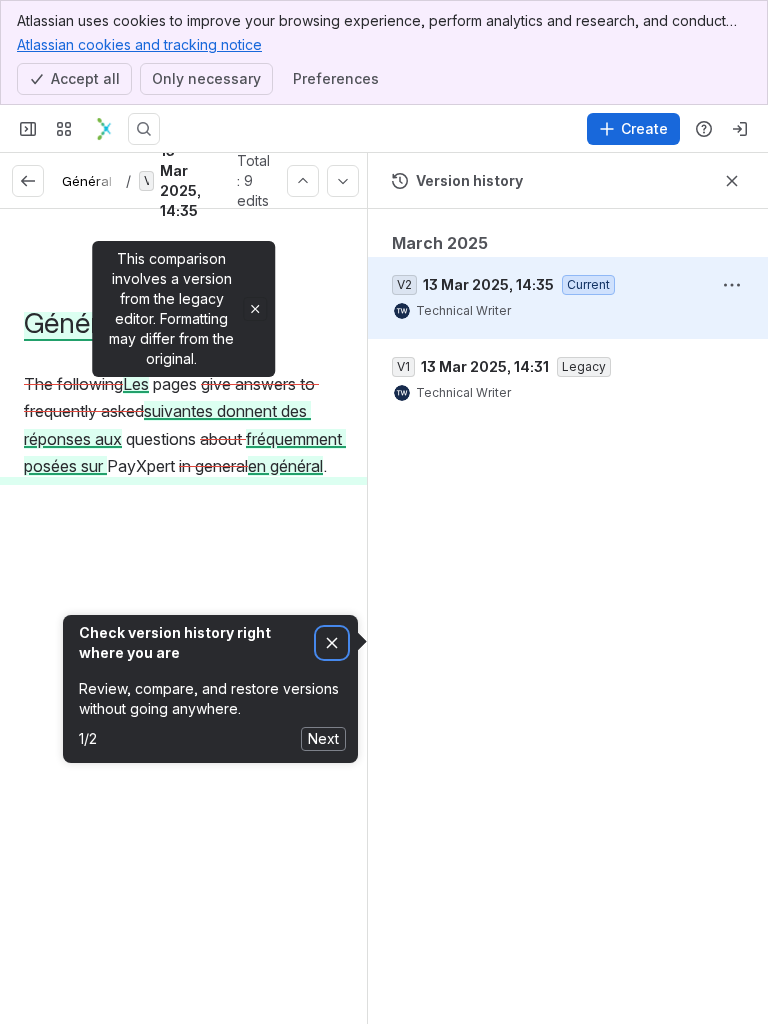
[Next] (343, 181)
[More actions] (732, 285)
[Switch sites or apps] (64, 129)
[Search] (144, 129)
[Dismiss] (332, 643)
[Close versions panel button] (732, 181)
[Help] (704, 129)
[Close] (255, 309)
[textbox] (183, 426)
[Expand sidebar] (28, 129)
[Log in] (740, 129)
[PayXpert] (104, 129)
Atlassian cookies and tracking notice (139, 44)
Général (87, 181)
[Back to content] (28, 181)
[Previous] (303, 181)
